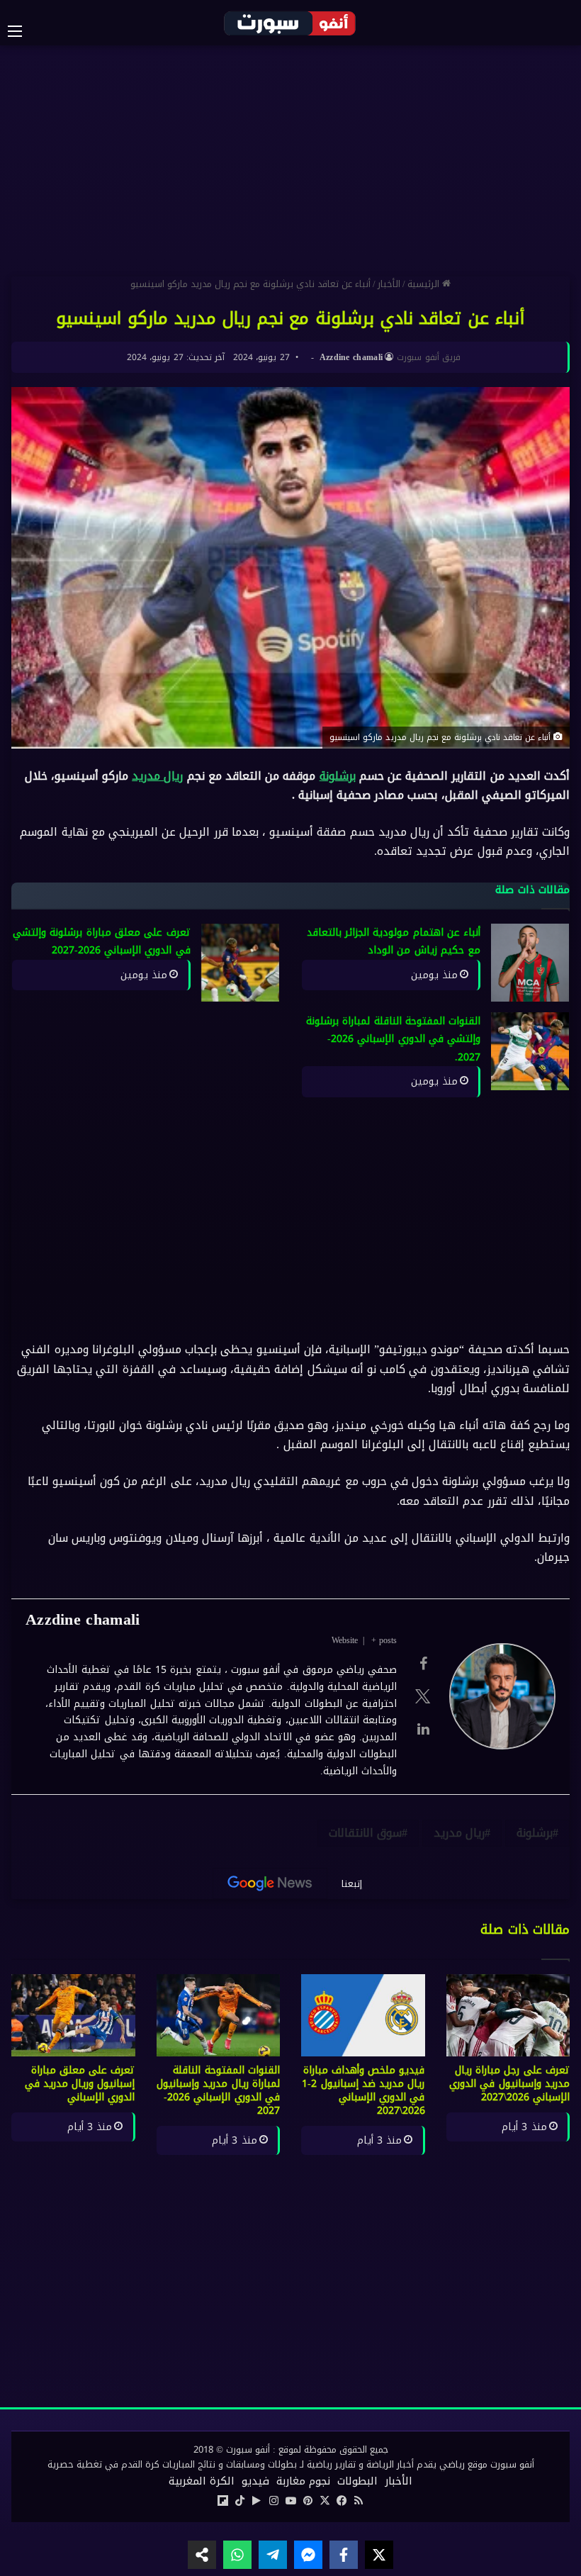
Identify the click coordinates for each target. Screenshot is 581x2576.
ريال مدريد (157, 776)
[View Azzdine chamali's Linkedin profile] (423, 1729)
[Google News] (270, 1883)
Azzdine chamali (351, 357)
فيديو (255, 2481)
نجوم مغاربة (303, 2481)
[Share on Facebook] (344, 2555)
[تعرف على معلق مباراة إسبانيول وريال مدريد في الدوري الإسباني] (73, 2015)
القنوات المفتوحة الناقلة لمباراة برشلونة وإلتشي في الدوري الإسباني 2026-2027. (393, 1039)
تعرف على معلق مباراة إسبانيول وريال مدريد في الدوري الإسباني (80, 2084)
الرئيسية (425, 284)
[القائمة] (22, 31)
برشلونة (338, 776)
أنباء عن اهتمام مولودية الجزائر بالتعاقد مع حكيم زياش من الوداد (394, 942)
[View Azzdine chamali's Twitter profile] (423, 1696)
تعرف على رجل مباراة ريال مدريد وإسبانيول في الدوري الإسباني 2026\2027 (509, 2084)
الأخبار (389, 284)
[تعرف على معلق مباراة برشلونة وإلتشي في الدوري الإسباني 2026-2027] (240, 963)
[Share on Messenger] (308, 2555)
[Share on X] (379, 2555)
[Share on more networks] (202, 2555)
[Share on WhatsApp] (237, 2555)
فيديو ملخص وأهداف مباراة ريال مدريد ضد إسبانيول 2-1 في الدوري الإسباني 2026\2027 (363, 2090)
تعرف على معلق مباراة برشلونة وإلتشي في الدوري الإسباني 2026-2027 (102, 942)
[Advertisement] (290, 159)
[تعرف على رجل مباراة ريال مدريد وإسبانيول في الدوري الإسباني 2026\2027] (508, 2015)
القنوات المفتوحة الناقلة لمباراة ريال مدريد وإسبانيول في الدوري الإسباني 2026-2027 (218, 2090)
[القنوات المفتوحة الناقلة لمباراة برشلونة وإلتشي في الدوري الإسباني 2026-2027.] (530, 1051)
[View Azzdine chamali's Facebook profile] (423, 1664)
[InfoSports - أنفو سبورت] (290, 23)
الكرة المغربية (202, 2481)
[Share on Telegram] (273, 2555)
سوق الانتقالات (365, 1833)
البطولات (357, 2481)
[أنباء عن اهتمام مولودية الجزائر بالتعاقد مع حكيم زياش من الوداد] (530, 963)
